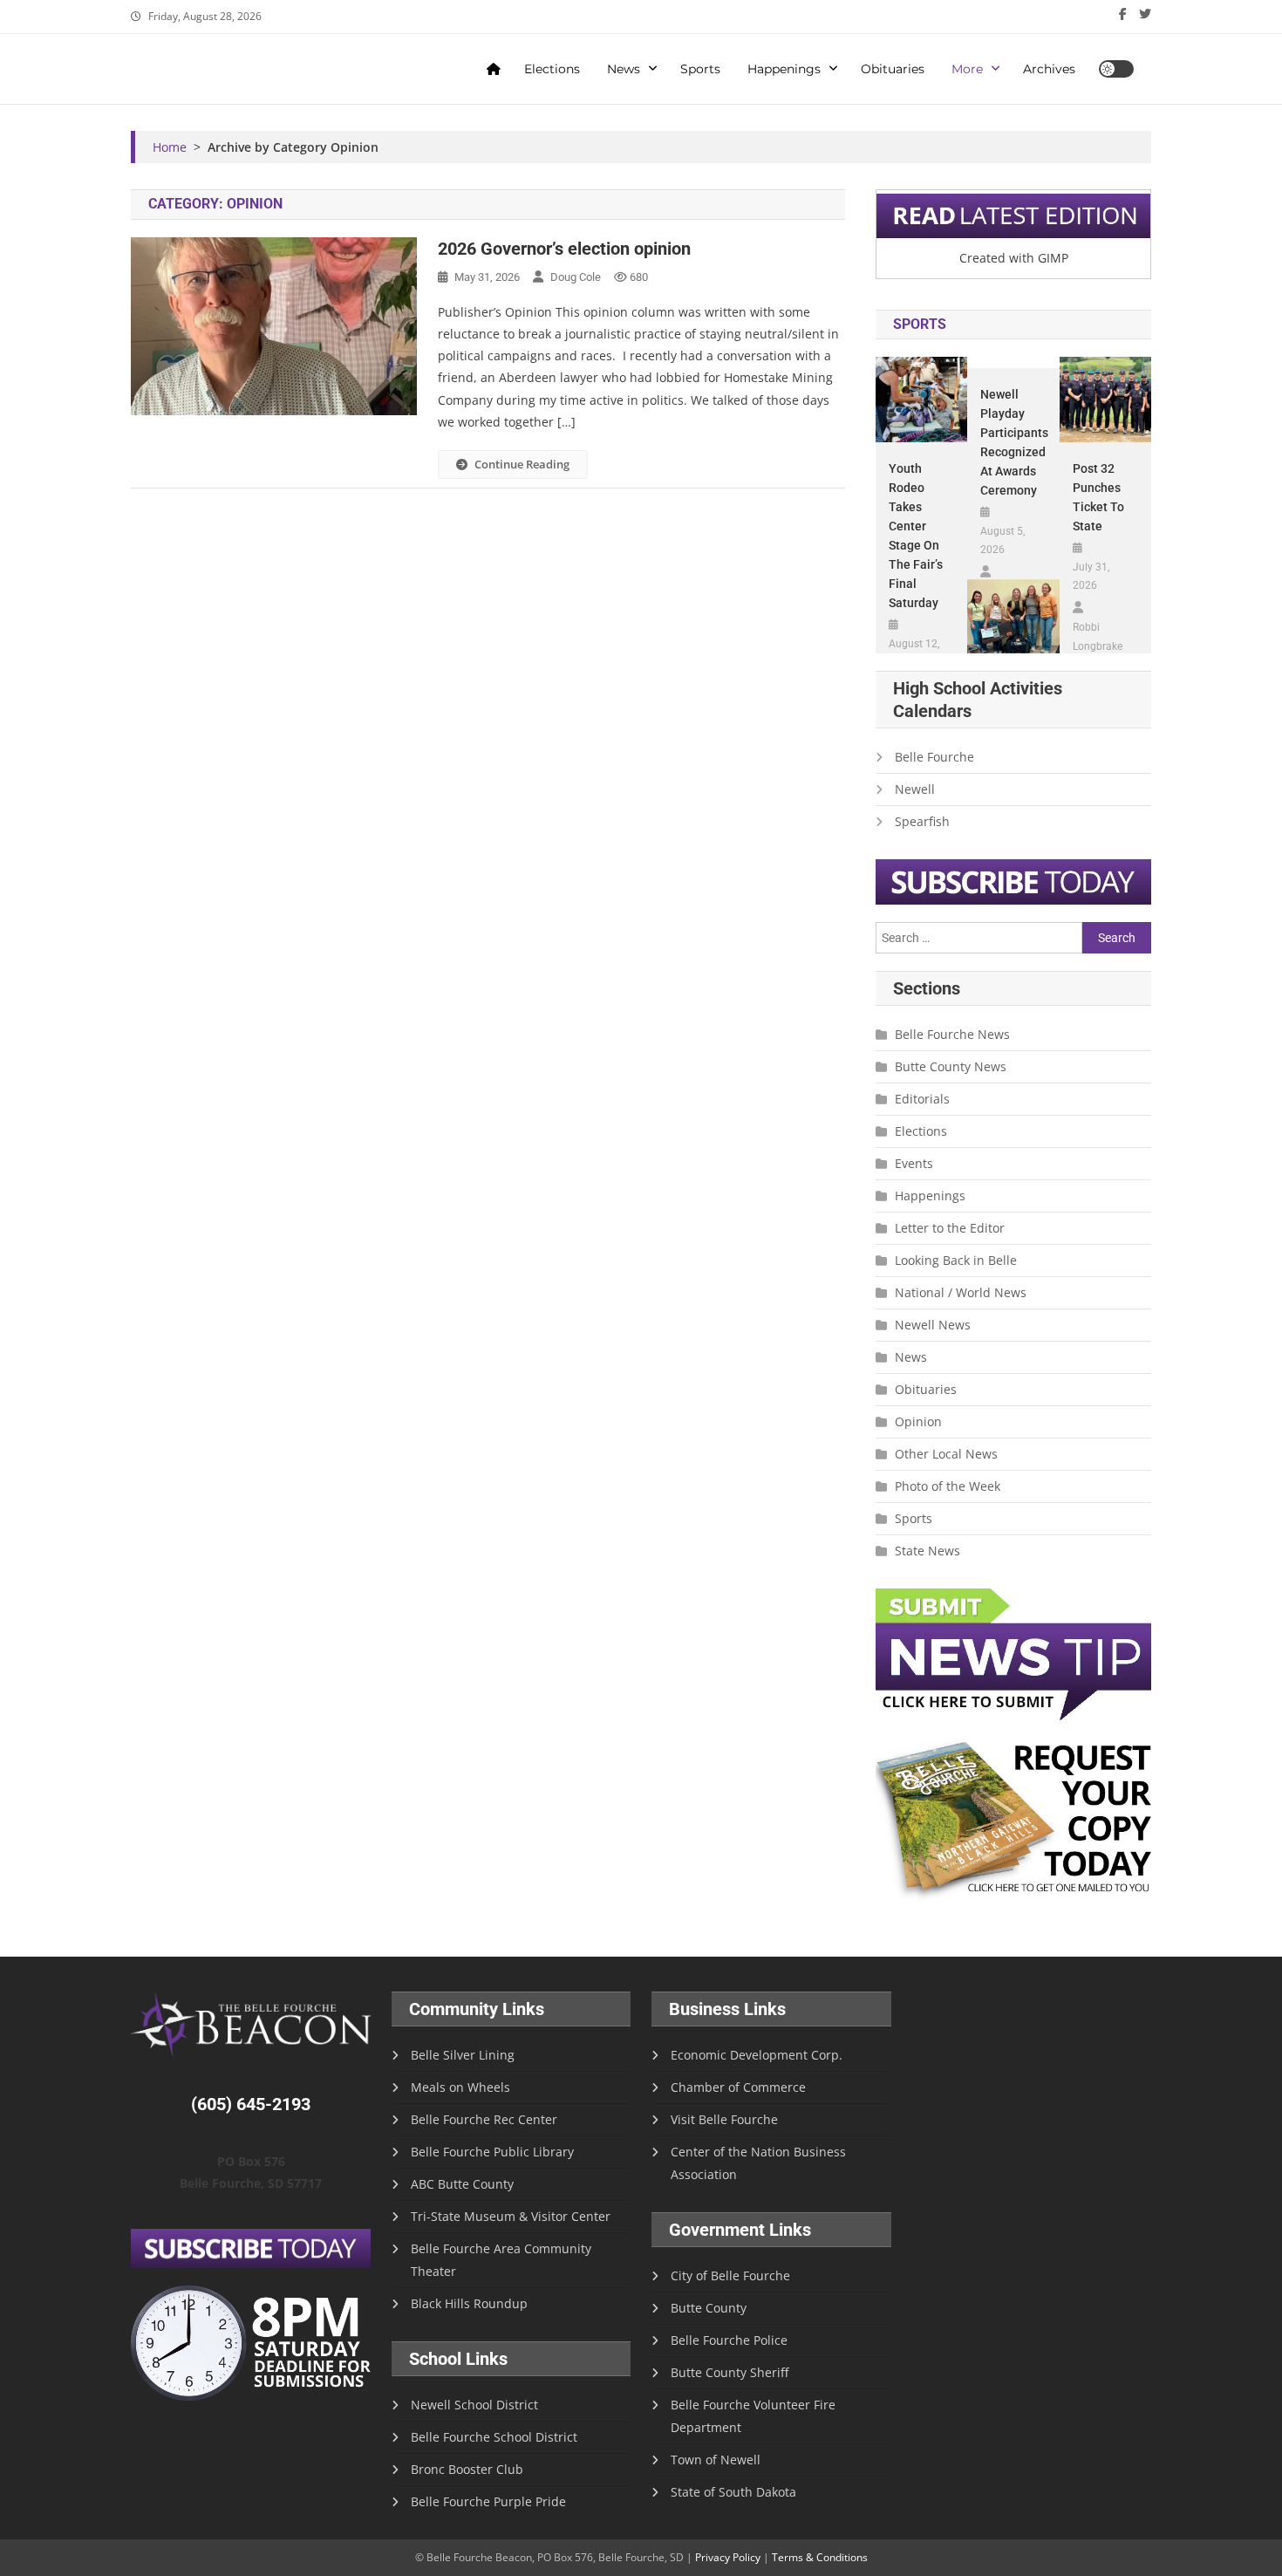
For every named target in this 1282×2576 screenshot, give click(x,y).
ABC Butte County (462, 2184)
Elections (552, 69)
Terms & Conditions (820, 2557)
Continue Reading (522, 464)
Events (914, 1163)
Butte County (709, 2308)
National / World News (961, 1292)
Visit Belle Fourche (724, 2119)
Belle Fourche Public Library (492, 2152)
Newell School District (474, 2405)
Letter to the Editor (950, 1228)
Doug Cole (576, 277)
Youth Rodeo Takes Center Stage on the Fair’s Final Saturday (916, 536)
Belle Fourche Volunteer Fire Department (753, 2416)
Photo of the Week (948, 1486)
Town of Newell (716, 2460)
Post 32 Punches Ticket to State (1098, 497)
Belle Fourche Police (729, 2340)
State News (927, 1551)
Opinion (918, 1421)
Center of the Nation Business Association (758, 2163)
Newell (915, 789)
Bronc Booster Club (467, 2469)
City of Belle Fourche (730, 2275)
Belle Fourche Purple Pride (488, 2501)
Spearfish (922, 821)
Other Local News (946, 1454)
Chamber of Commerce (738, 2087)
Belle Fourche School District (494, 2437)
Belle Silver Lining (463, 2055)
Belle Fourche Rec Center (484, 2119)
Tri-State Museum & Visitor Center (511, 2216)
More (967, 69)
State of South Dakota (733, 2492)
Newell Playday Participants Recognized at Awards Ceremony (1013, 442)
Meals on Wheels (460, 2087)
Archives (1049, 69)
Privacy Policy (728, 2557)
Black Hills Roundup (469, 2303)
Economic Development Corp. (757, 2055)
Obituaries (893, 69)
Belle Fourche (934, 757)
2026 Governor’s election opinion (564, 249)
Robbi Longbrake (1098, 637)
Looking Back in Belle (956, 1260)
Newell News (933, 1325)
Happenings (784, 69)
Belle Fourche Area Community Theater (501, 2260)
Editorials (922, 1099)
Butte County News (951, 1066)
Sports (700, 69)
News (624, 69)
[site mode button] (1116, 69)
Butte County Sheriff (730, 2372)
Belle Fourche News (952, 1034)
